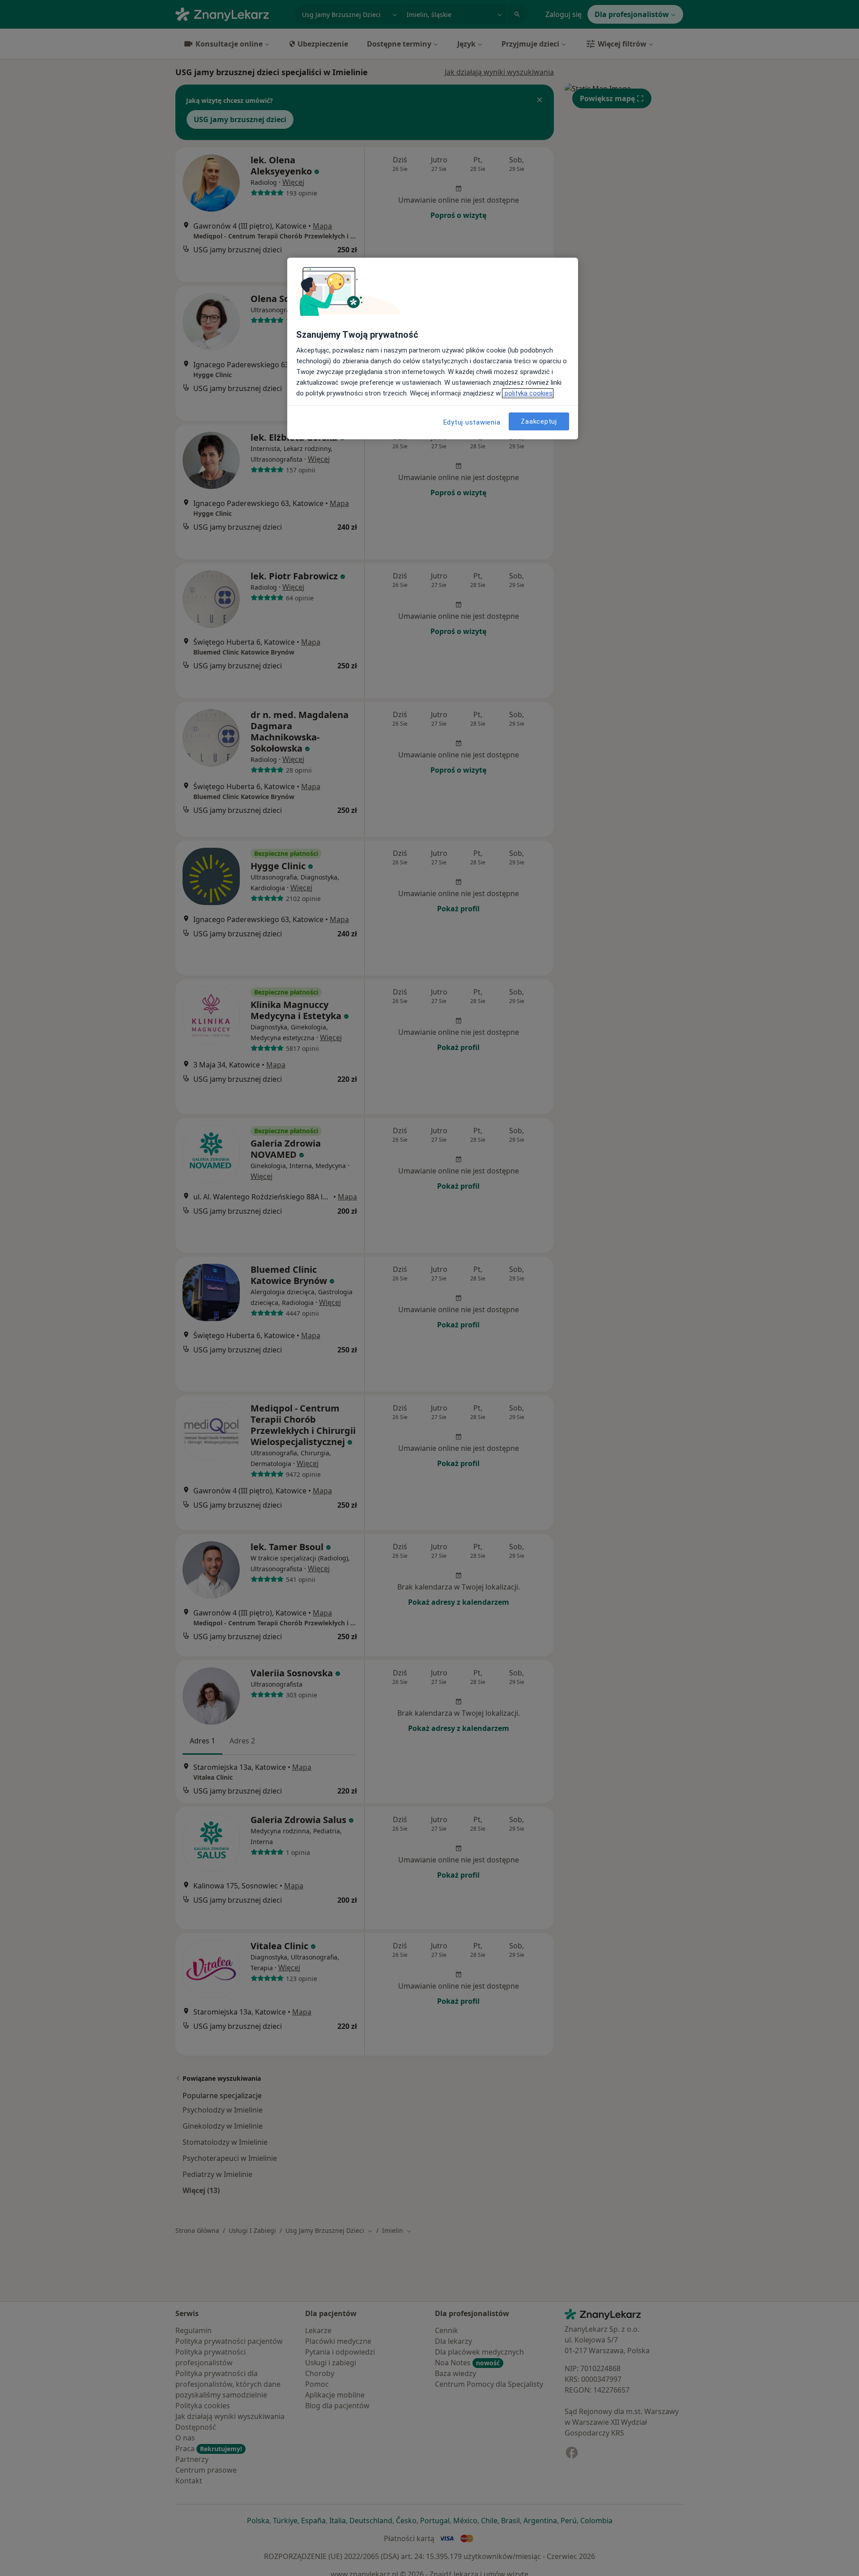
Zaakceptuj (539, 421)
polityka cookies (528, 393)
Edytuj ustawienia (472, 422)
